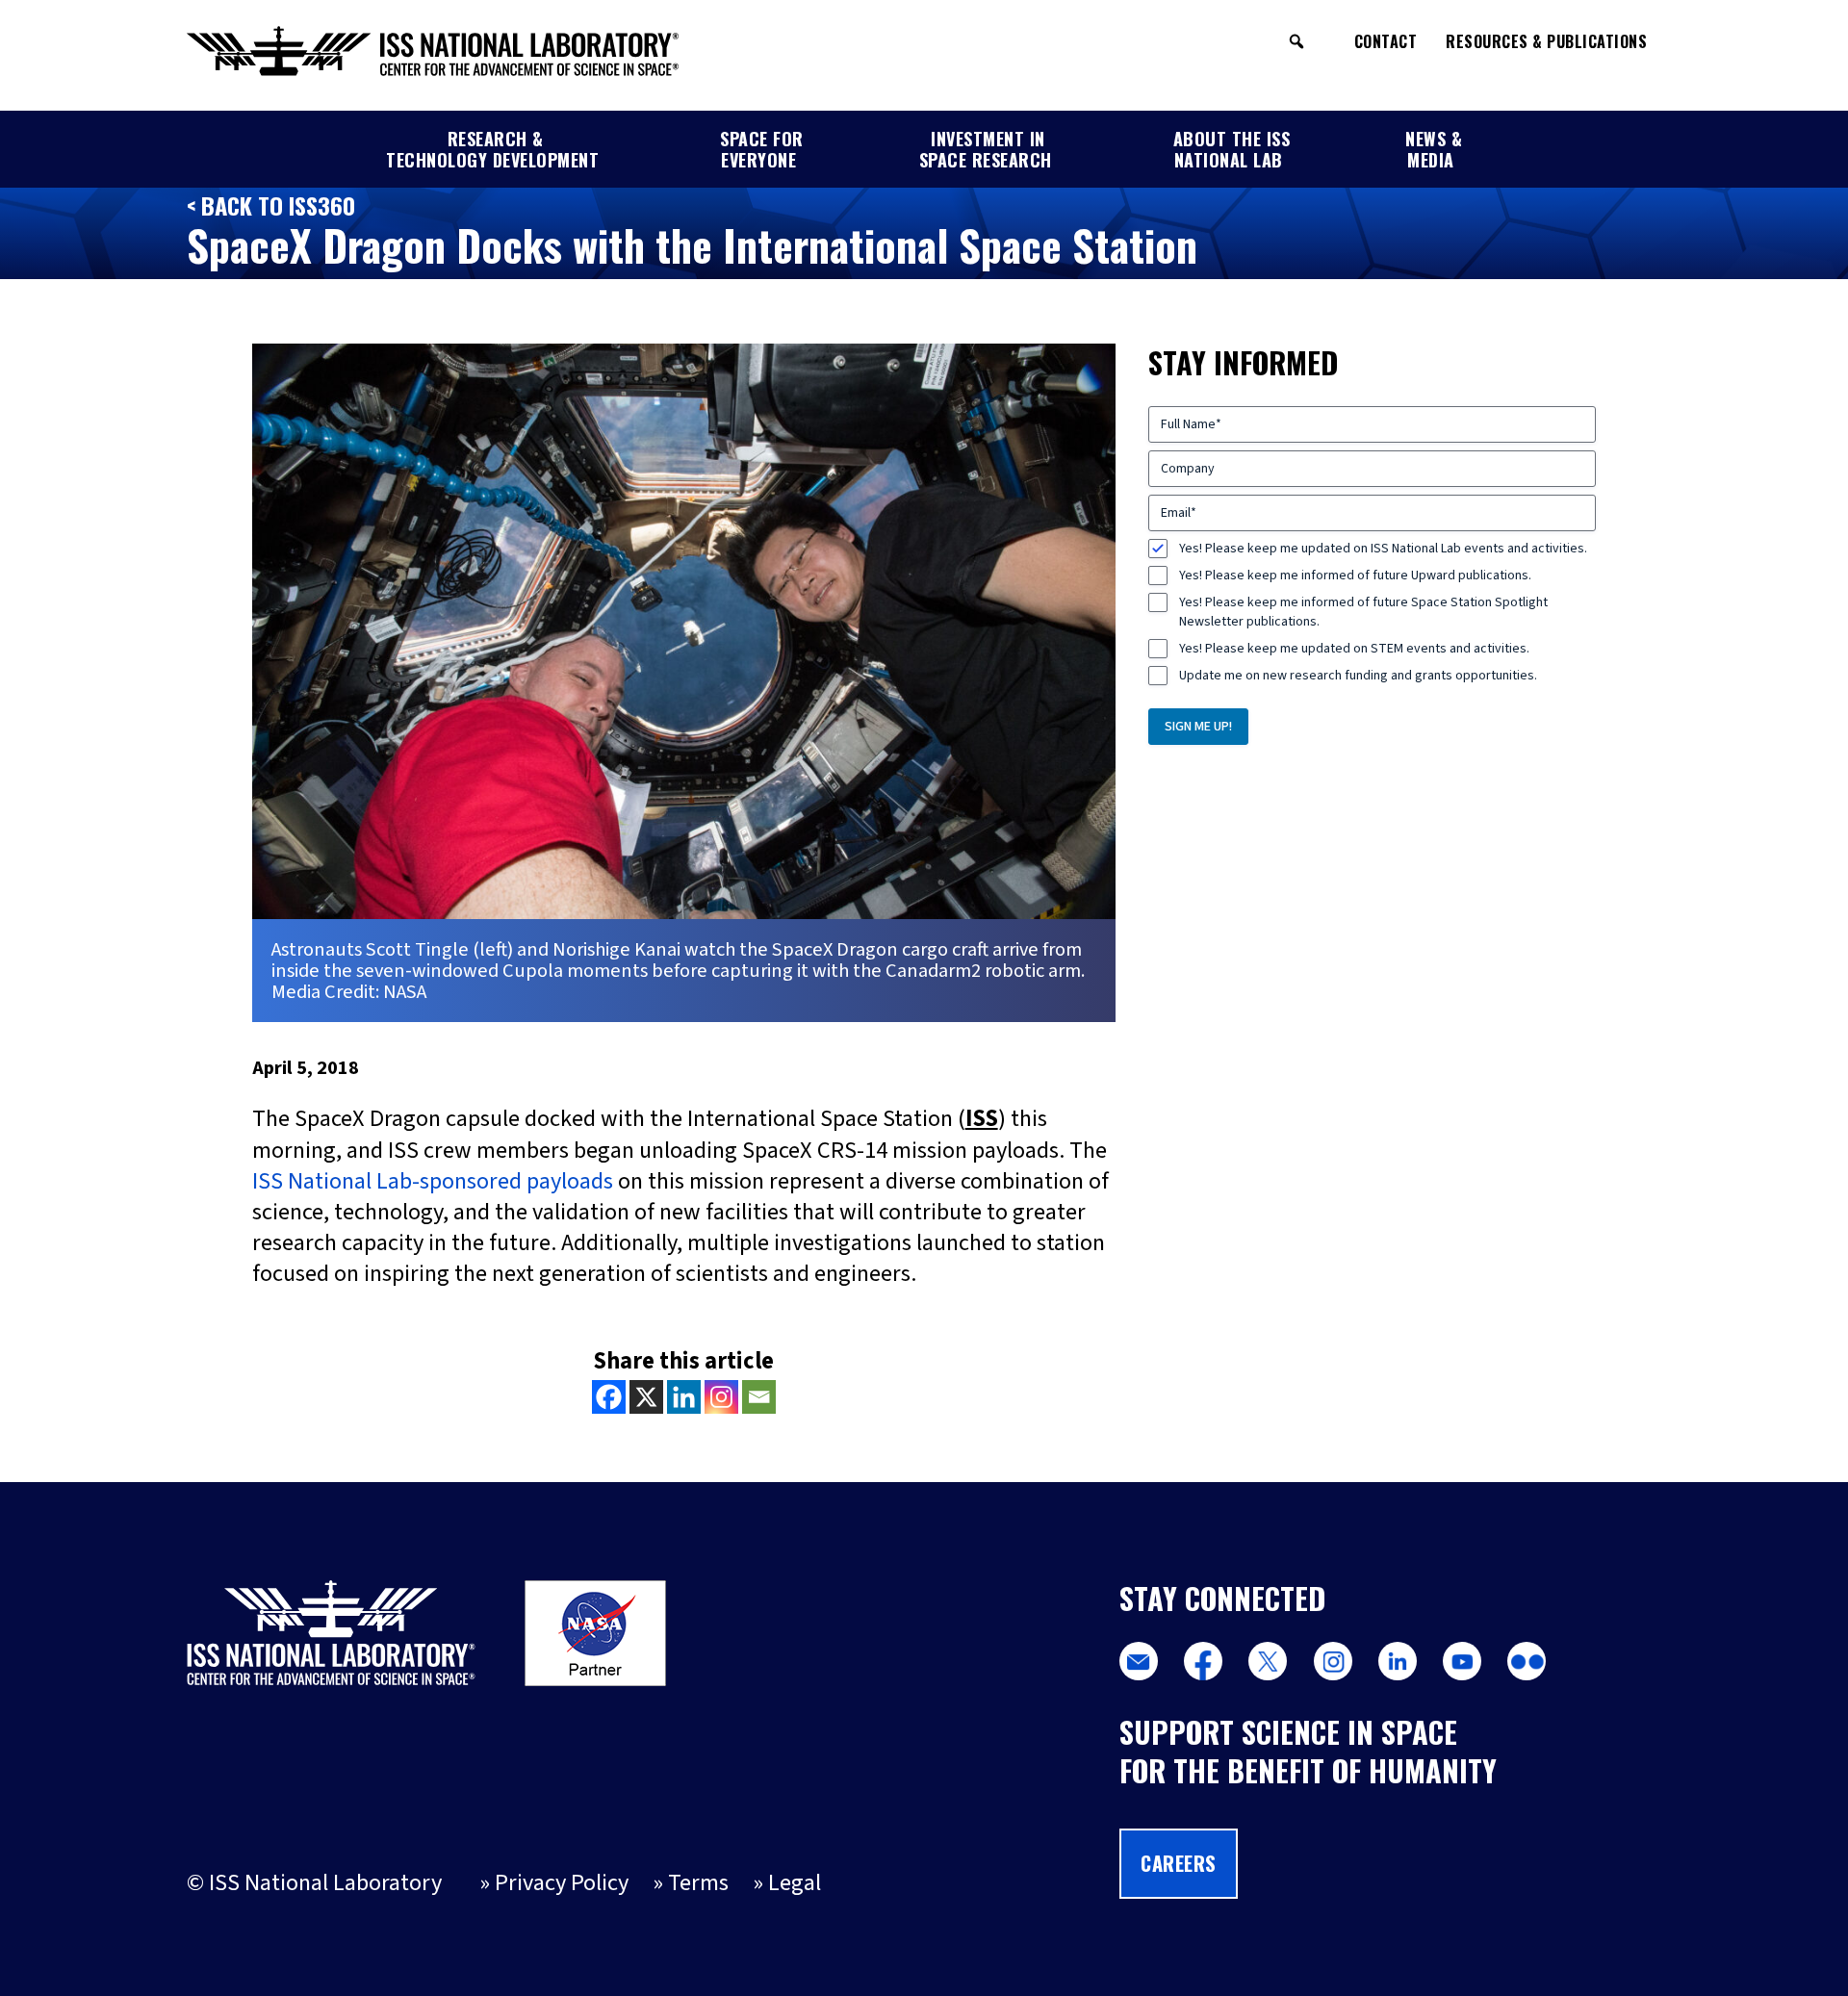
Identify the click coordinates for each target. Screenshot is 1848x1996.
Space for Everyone (762, 149)
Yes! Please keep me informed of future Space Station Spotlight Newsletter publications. (1363, 612)
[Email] (759, 1397)
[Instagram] (721, 1397)
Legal (795, 1883)
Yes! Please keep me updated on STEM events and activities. (1354, 649)
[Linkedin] (684, 1397)
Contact (1386, 41)
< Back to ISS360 (271, 205)
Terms (698, 1883)
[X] (646, 1397)
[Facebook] (609, 1397)
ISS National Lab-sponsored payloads (433, 1181)
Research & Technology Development (492, 149)
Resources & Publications (1546, 41)
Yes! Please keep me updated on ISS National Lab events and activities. (1383, 549)
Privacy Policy (562, 1883)
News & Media (1434, 149)
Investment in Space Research (986, 149)
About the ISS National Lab (1232, 149)
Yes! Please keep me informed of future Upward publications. (1355, 576)
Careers (1179, 1863)
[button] (1296, 41)
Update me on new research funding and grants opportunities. (1358, 676)
